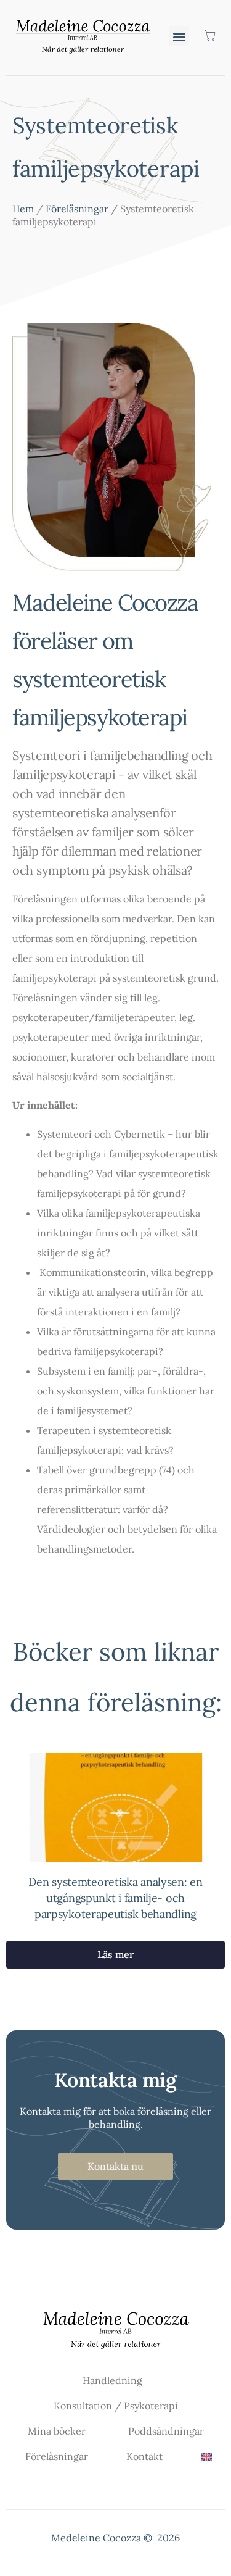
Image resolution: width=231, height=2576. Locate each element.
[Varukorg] (204, 36)
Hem (23, 209)
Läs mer (115, 1954)
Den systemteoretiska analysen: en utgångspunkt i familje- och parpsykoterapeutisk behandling (115, 1898)
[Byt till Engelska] (206, 2457)
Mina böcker (57, 2431)
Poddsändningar (166, 2431)
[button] (179, 36)
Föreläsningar (77, 209)
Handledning (112, 2380)
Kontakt (144, 2456)
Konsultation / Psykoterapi (116, 2406)
